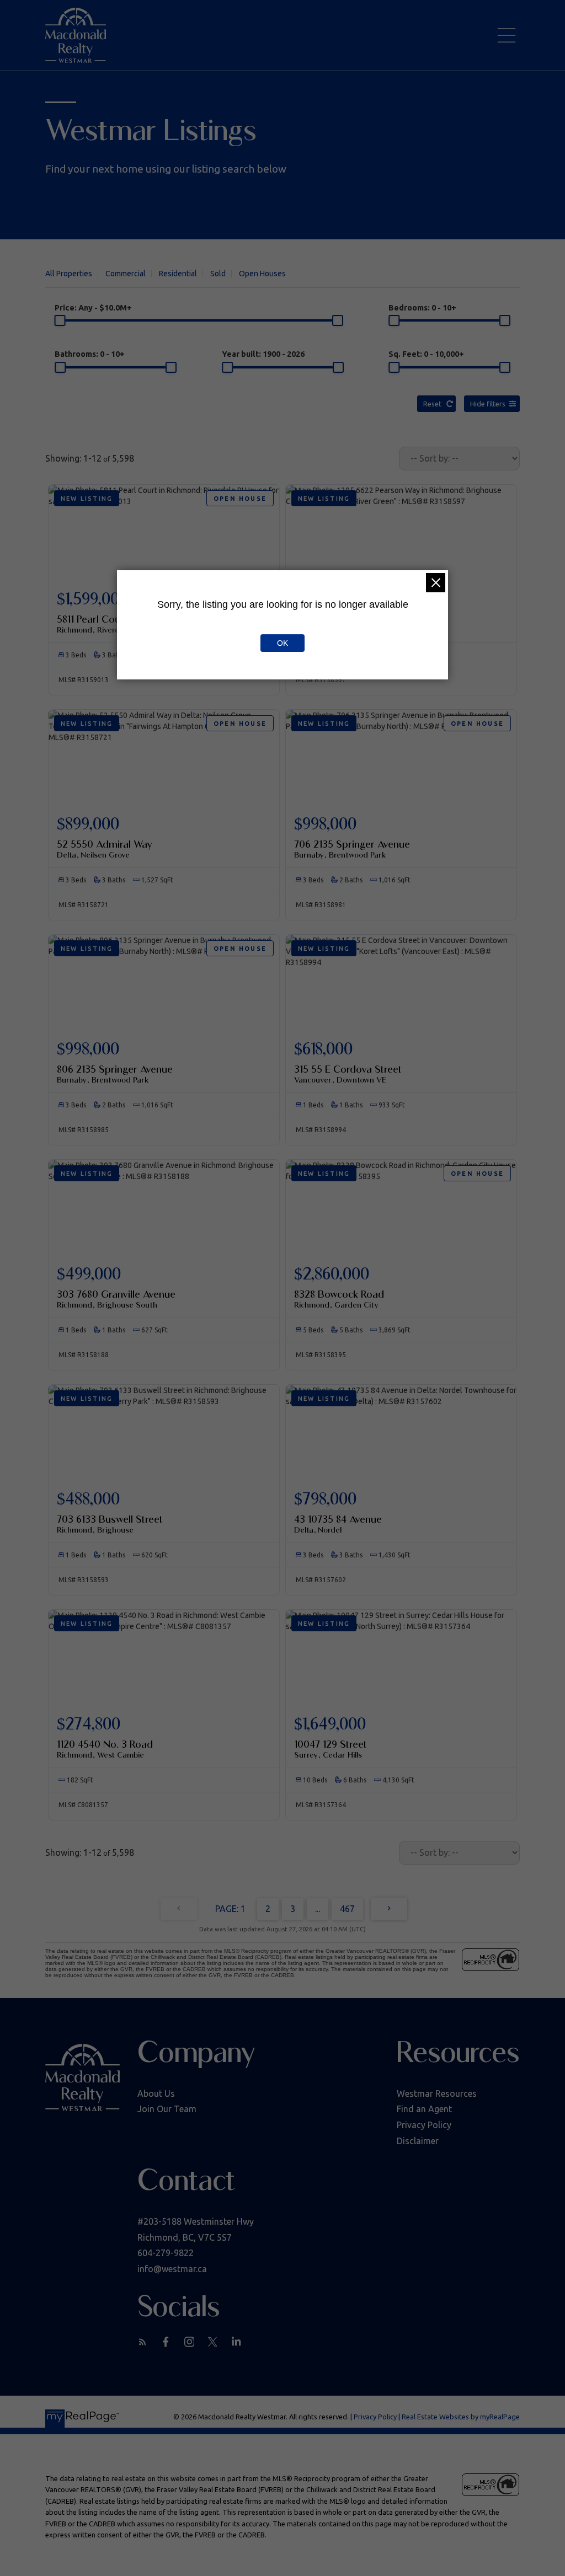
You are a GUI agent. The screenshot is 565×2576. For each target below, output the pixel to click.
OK (282, 643)
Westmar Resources (437, 2093)
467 (347, 1909)
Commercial (126, 274)
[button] (143, 2342)
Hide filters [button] (488, 404)
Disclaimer (418, 2141)
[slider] (60, 320)
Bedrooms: (422, 308)
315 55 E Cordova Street (348, 1074)
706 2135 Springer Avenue (352, 849)
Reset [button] (432, 404)
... (318, 1909)
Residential (178, 274)
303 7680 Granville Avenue (116, 1299)
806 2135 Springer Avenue (115, 1074)
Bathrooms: (90, 354)
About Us (156, 2093)
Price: (93, 308)
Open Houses (262, 274)
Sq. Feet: (426, 354)
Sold (218, 274)
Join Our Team (167, 2109)
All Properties (69, 274)
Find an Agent (424, 2109)
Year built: (263, 354)
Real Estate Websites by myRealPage (461, 2417)
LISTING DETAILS (164, 840)
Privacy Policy (424, 2125)
